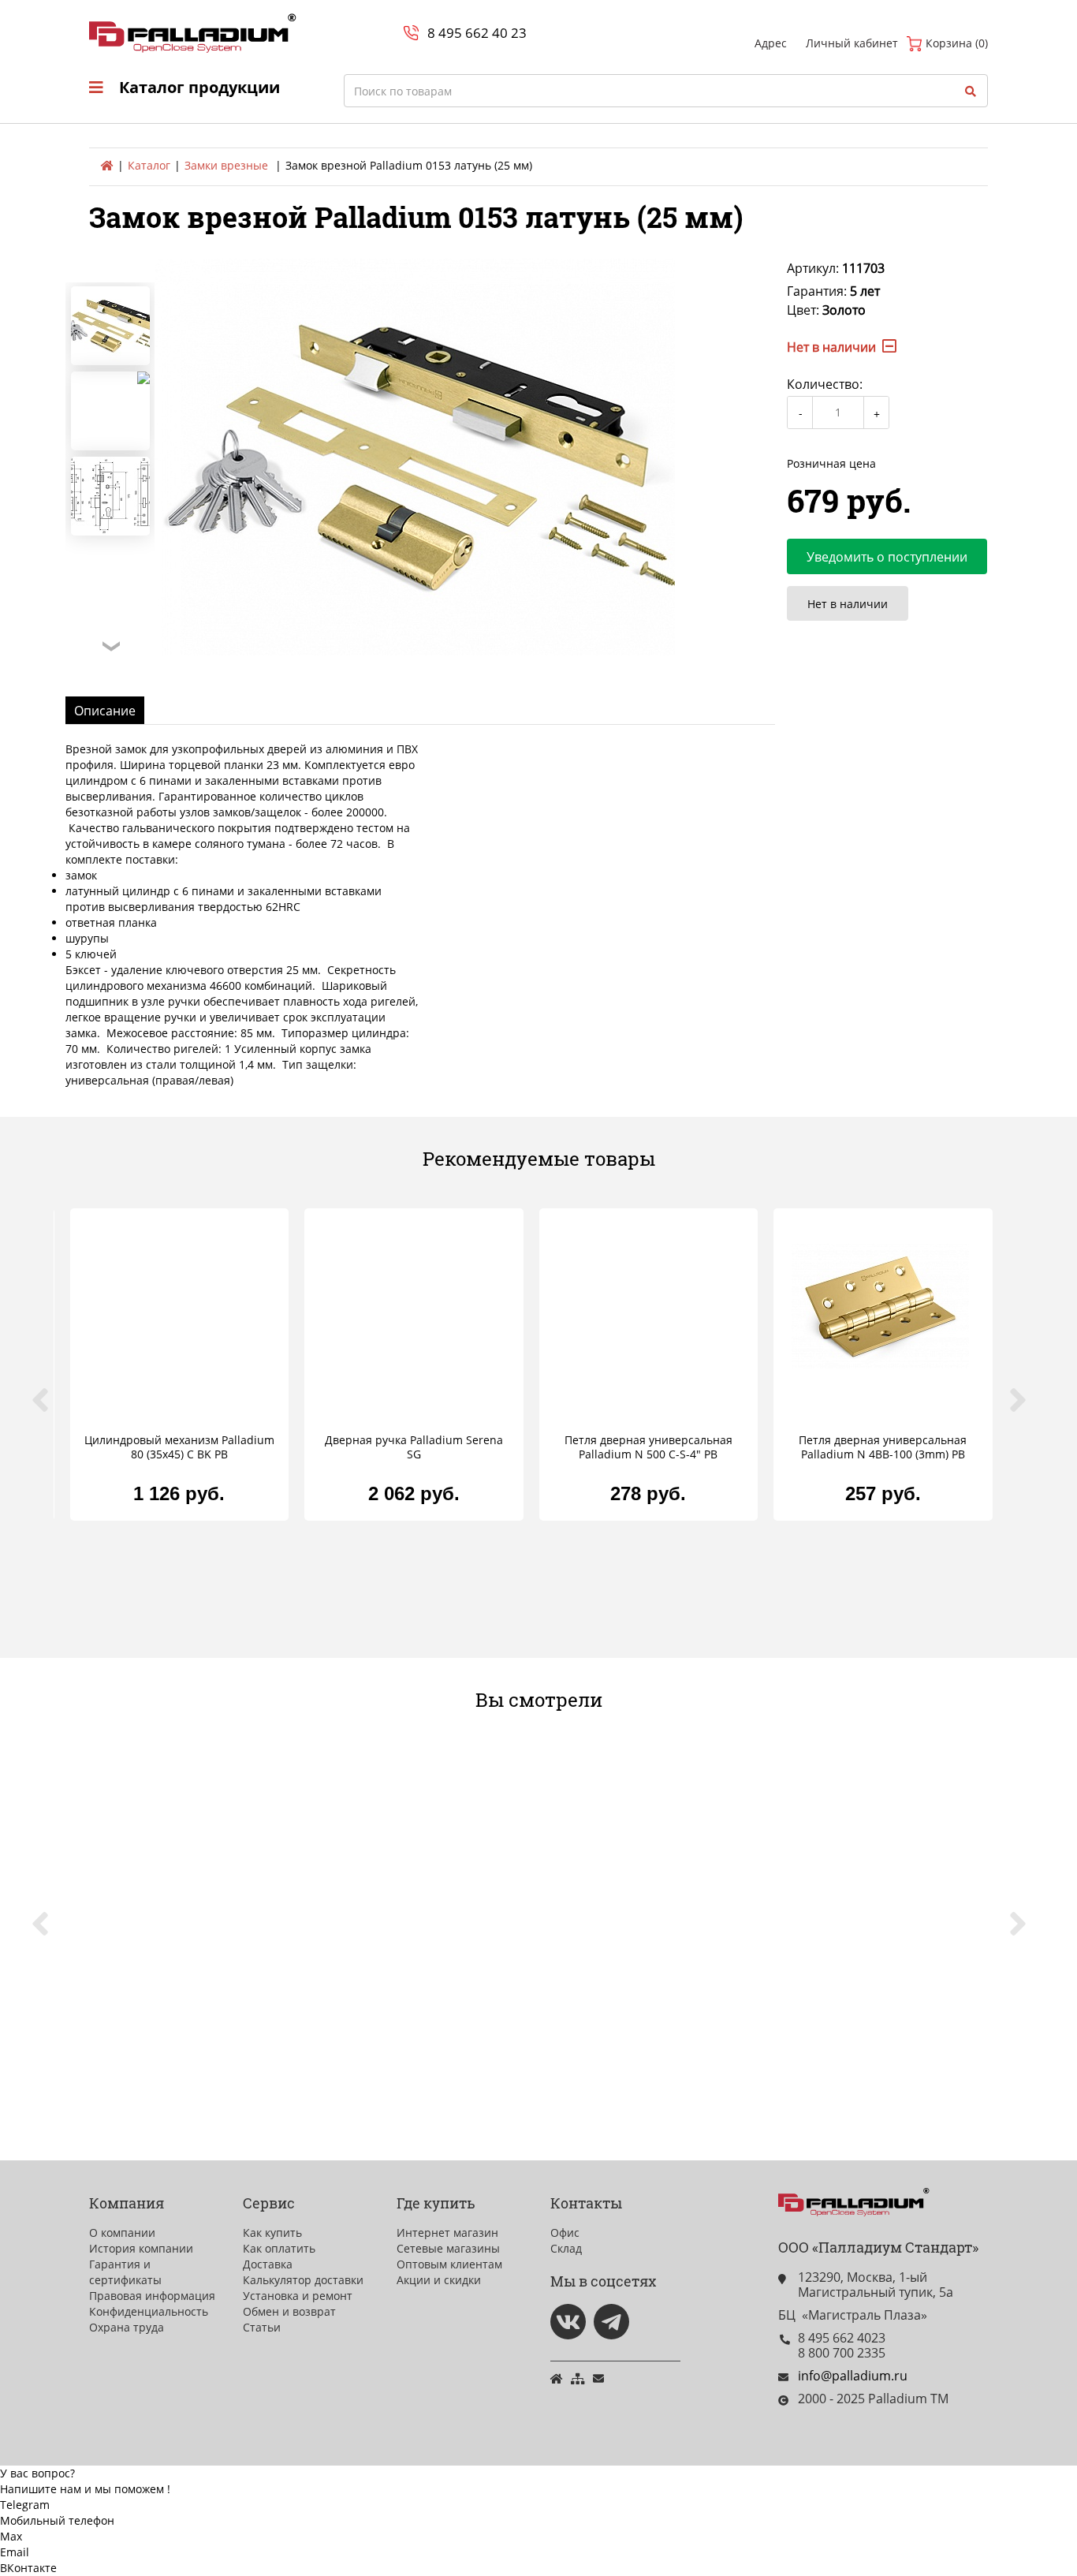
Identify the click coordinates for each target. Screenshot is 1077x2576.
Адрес (771, 43)
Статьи (262, 2327)
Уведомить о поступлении (887, 557)
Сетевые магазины (448, 2248)
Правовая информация (152, 2296)
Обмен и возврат (289, 2311)
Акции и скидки (439, 2280)
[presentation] (50, 1409)
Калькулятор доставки (303, 2280)
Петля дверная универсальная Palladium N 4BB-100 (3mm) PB (883, 1447)
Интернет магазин (447, 2233)
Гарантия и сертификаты (125, 2272)
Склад (566, 2248)
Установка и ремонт (298, 2296)
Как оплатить (279, 2248)
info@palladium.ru (853, 2376)
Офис (565, 2233)
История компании (141, 2248)
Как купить (272, 2233)
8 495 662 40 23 (477, 33)
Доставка (268, 2264)
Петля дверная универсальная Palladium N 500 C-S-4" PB (648, 1447)
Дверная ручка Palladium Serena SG (414, 1447)
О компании (122, 2233)
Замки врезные (226, 165)
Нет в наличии (848, 604)
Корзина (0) (955, 43)
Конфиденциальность (149, 2311)
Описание (105, 711)
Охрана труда (127, 2327)
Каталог (149, 165)
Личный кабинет (852, 43)
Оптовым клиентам (449, 2264)
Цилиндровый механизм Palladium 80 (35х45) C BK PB (179, 1447)
